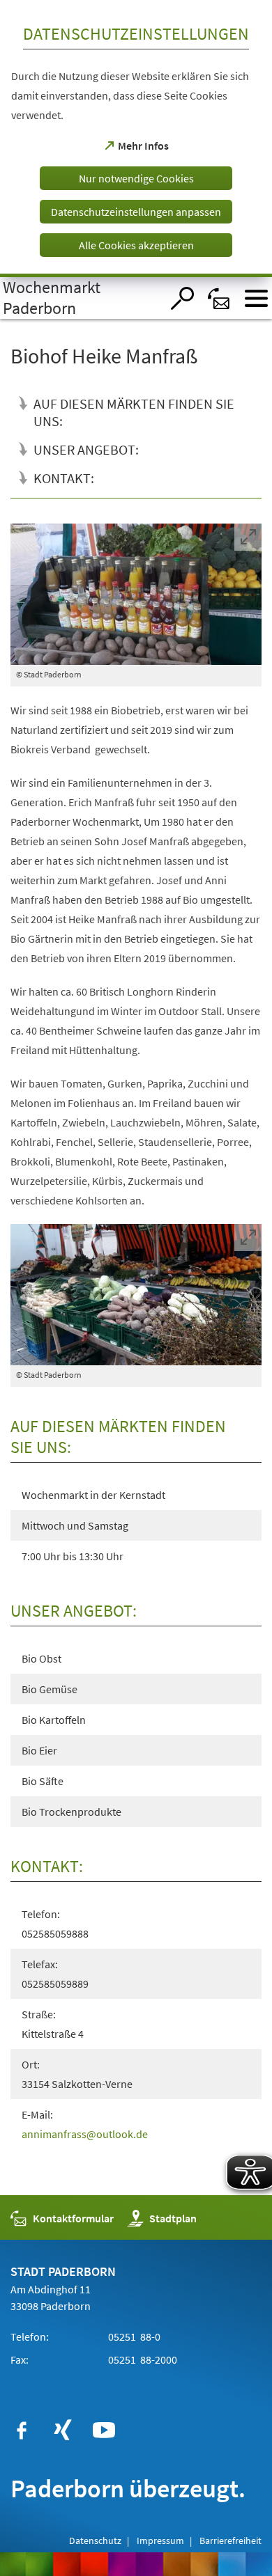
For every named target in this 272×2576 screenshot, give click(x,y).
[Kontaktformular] (219, 298)
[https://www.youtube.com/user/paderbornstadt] (104, 2430)
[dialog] (136, 139)
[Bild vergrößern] (136, 594)
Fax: (20, 2359)
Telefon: (30, 2337)
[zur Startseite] (81, 298)
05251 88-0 (133, 2337)
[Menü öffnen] (256, 298)
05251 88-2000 (142, 2359)
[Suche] (182, 298)
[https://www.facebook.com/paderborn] (22, 2430)
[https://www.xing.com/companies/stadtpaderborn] (63, 2430)
